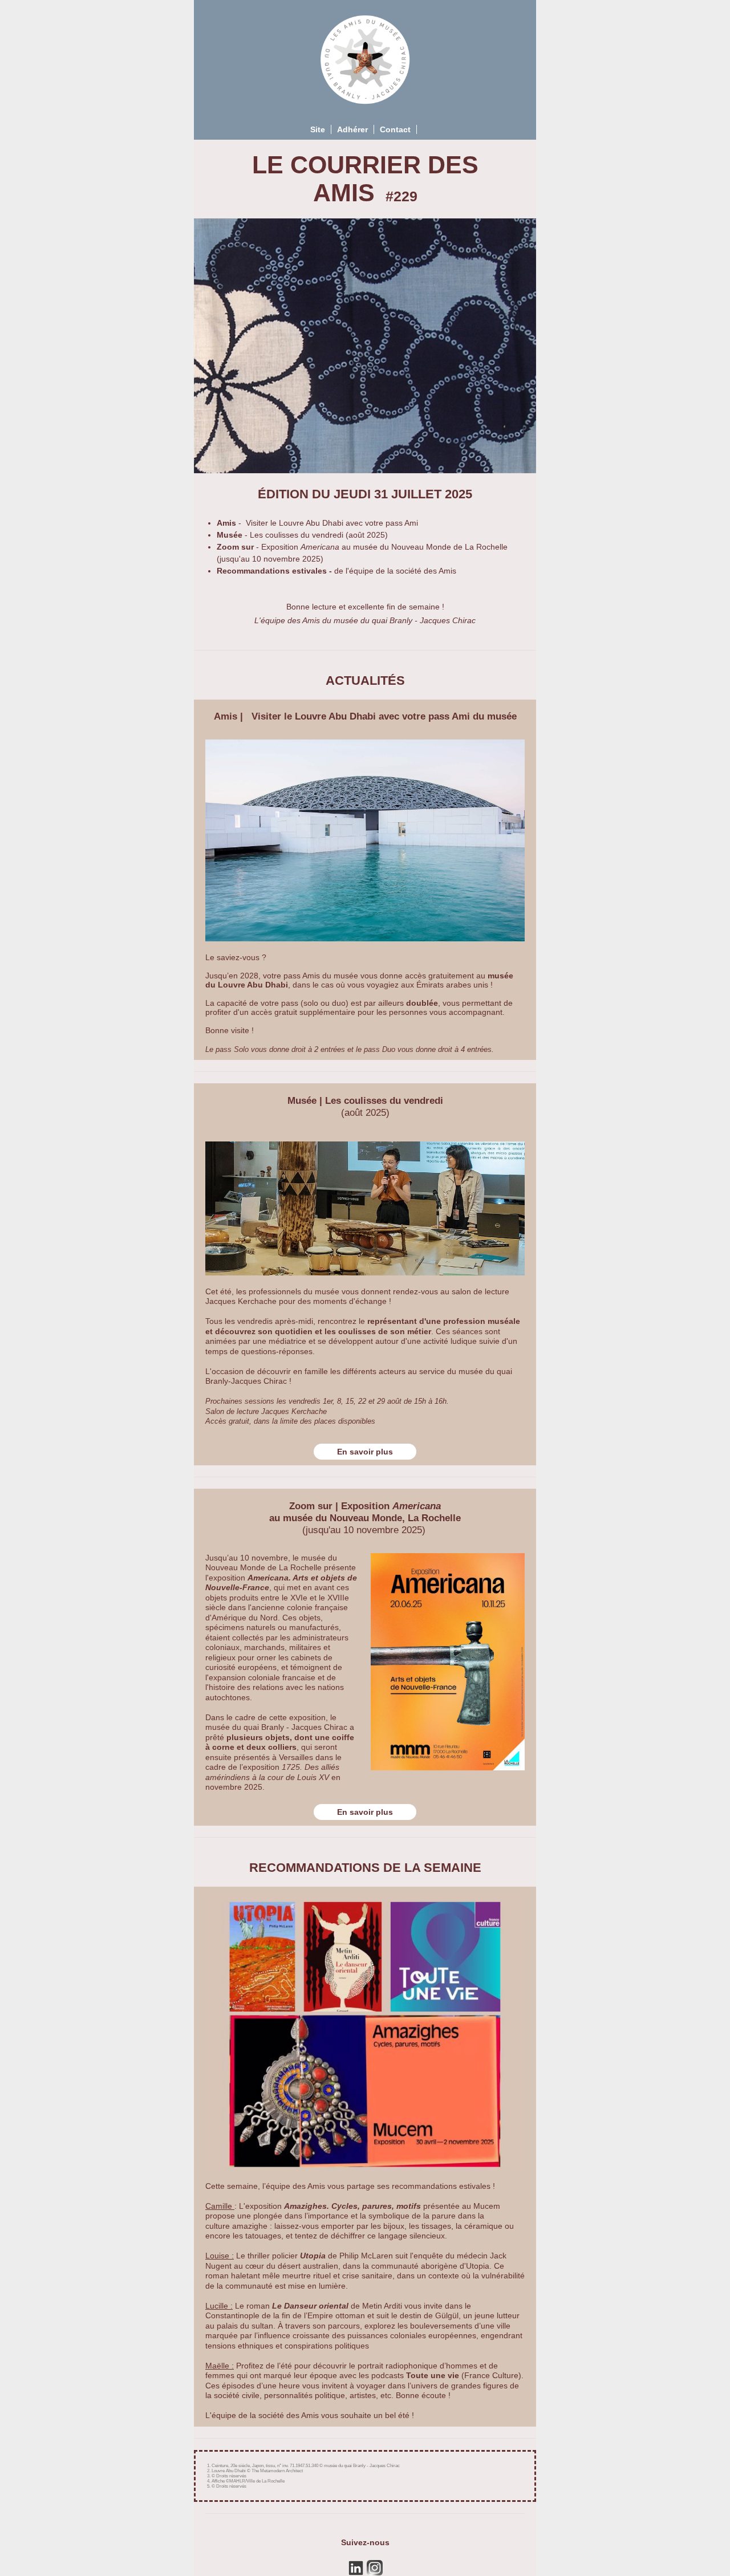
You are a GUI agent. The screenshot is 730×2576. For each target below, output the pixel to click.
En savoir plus (365, 1452)
